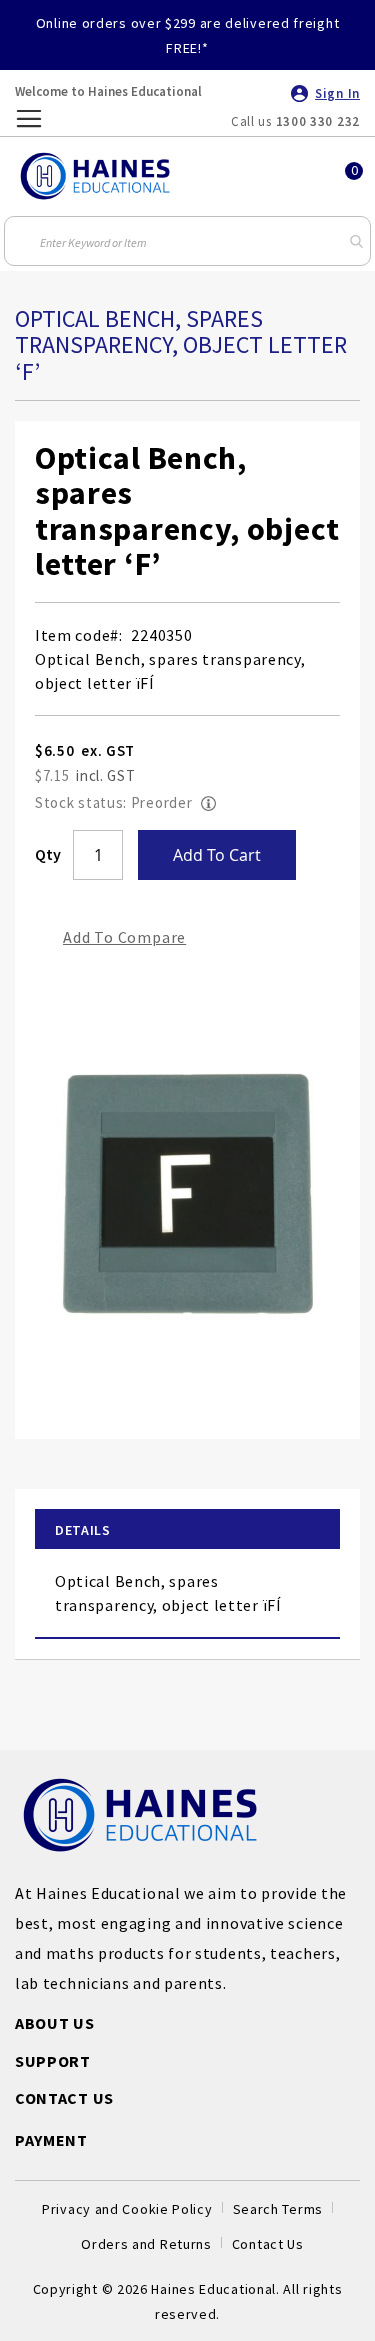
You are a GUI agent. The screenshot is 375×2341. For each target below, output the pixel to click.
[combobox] (188, 241)
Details (83, 1530)
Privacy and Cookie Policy (127, 2209)
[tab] (187, 1530)
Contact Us (268, 2244)
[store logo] (95, 176)
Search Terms (278, 2209)
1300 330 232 (318, 121)
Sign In (337, 93)
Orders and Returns (146, 2244)
